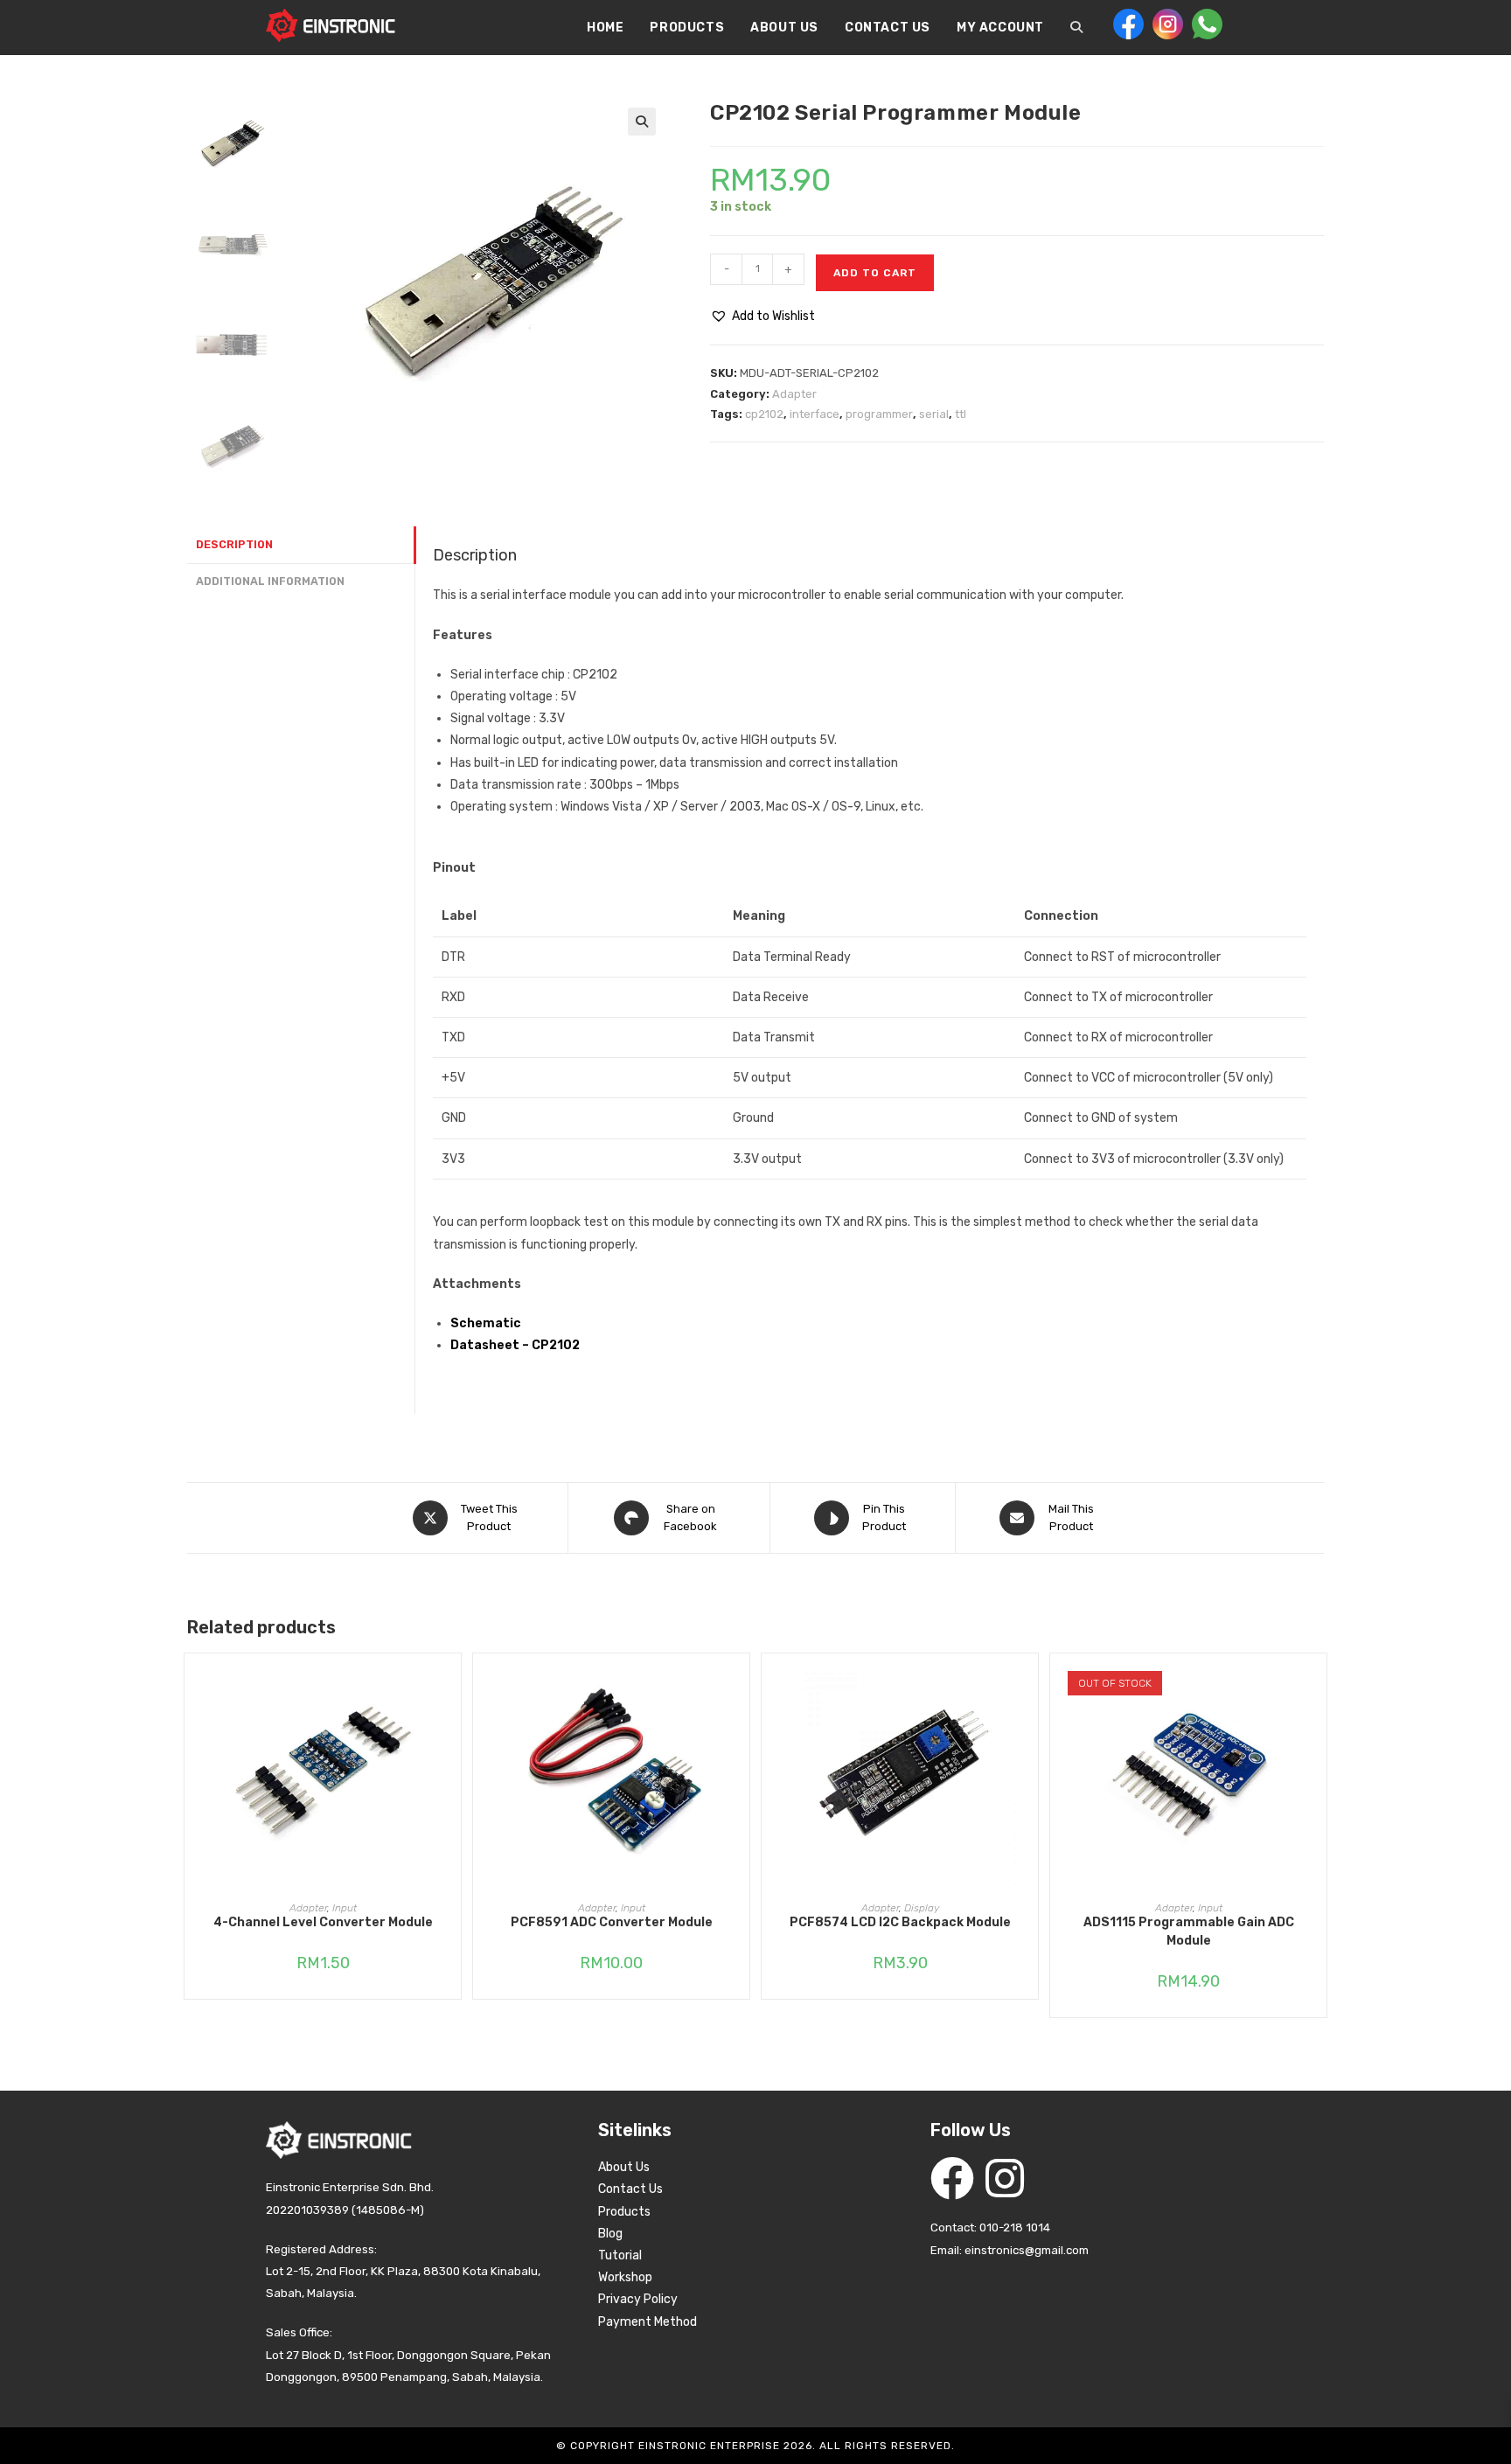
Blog (610, 2234)
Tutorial (620, 2255)
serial (934, 414)
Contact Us (630, 2189)
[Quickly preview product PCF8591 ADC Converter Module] (741, 1684)
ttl (961, 414)
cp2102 (764, 414)
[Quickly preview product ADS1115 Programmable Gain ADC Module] (1318, 1684)
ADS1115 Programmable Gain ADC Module (1189, 1932)
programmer (879, 414)
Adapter (794, 394)
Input (345, 1908)
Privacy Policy (638, 2299)
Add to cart (875, 273)
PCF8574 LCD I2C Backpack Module (900, 1922)
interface (815, 414)
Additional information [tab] (270, 581)
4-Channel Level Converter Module (323, 1922)
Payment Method (648, 2322)
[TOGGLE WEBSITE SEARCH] (1076, 28)
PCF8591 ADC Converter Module (612, 1922)
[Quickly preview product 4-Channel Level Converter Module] (452, 1684)
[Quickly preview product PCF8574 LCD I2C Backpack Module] (1029, 1684)
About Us (624, 2167)
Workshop (625, 2277)
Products (624, 2212)
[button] (642, 122)
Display (922, 1908)
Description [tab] (234, 544)
